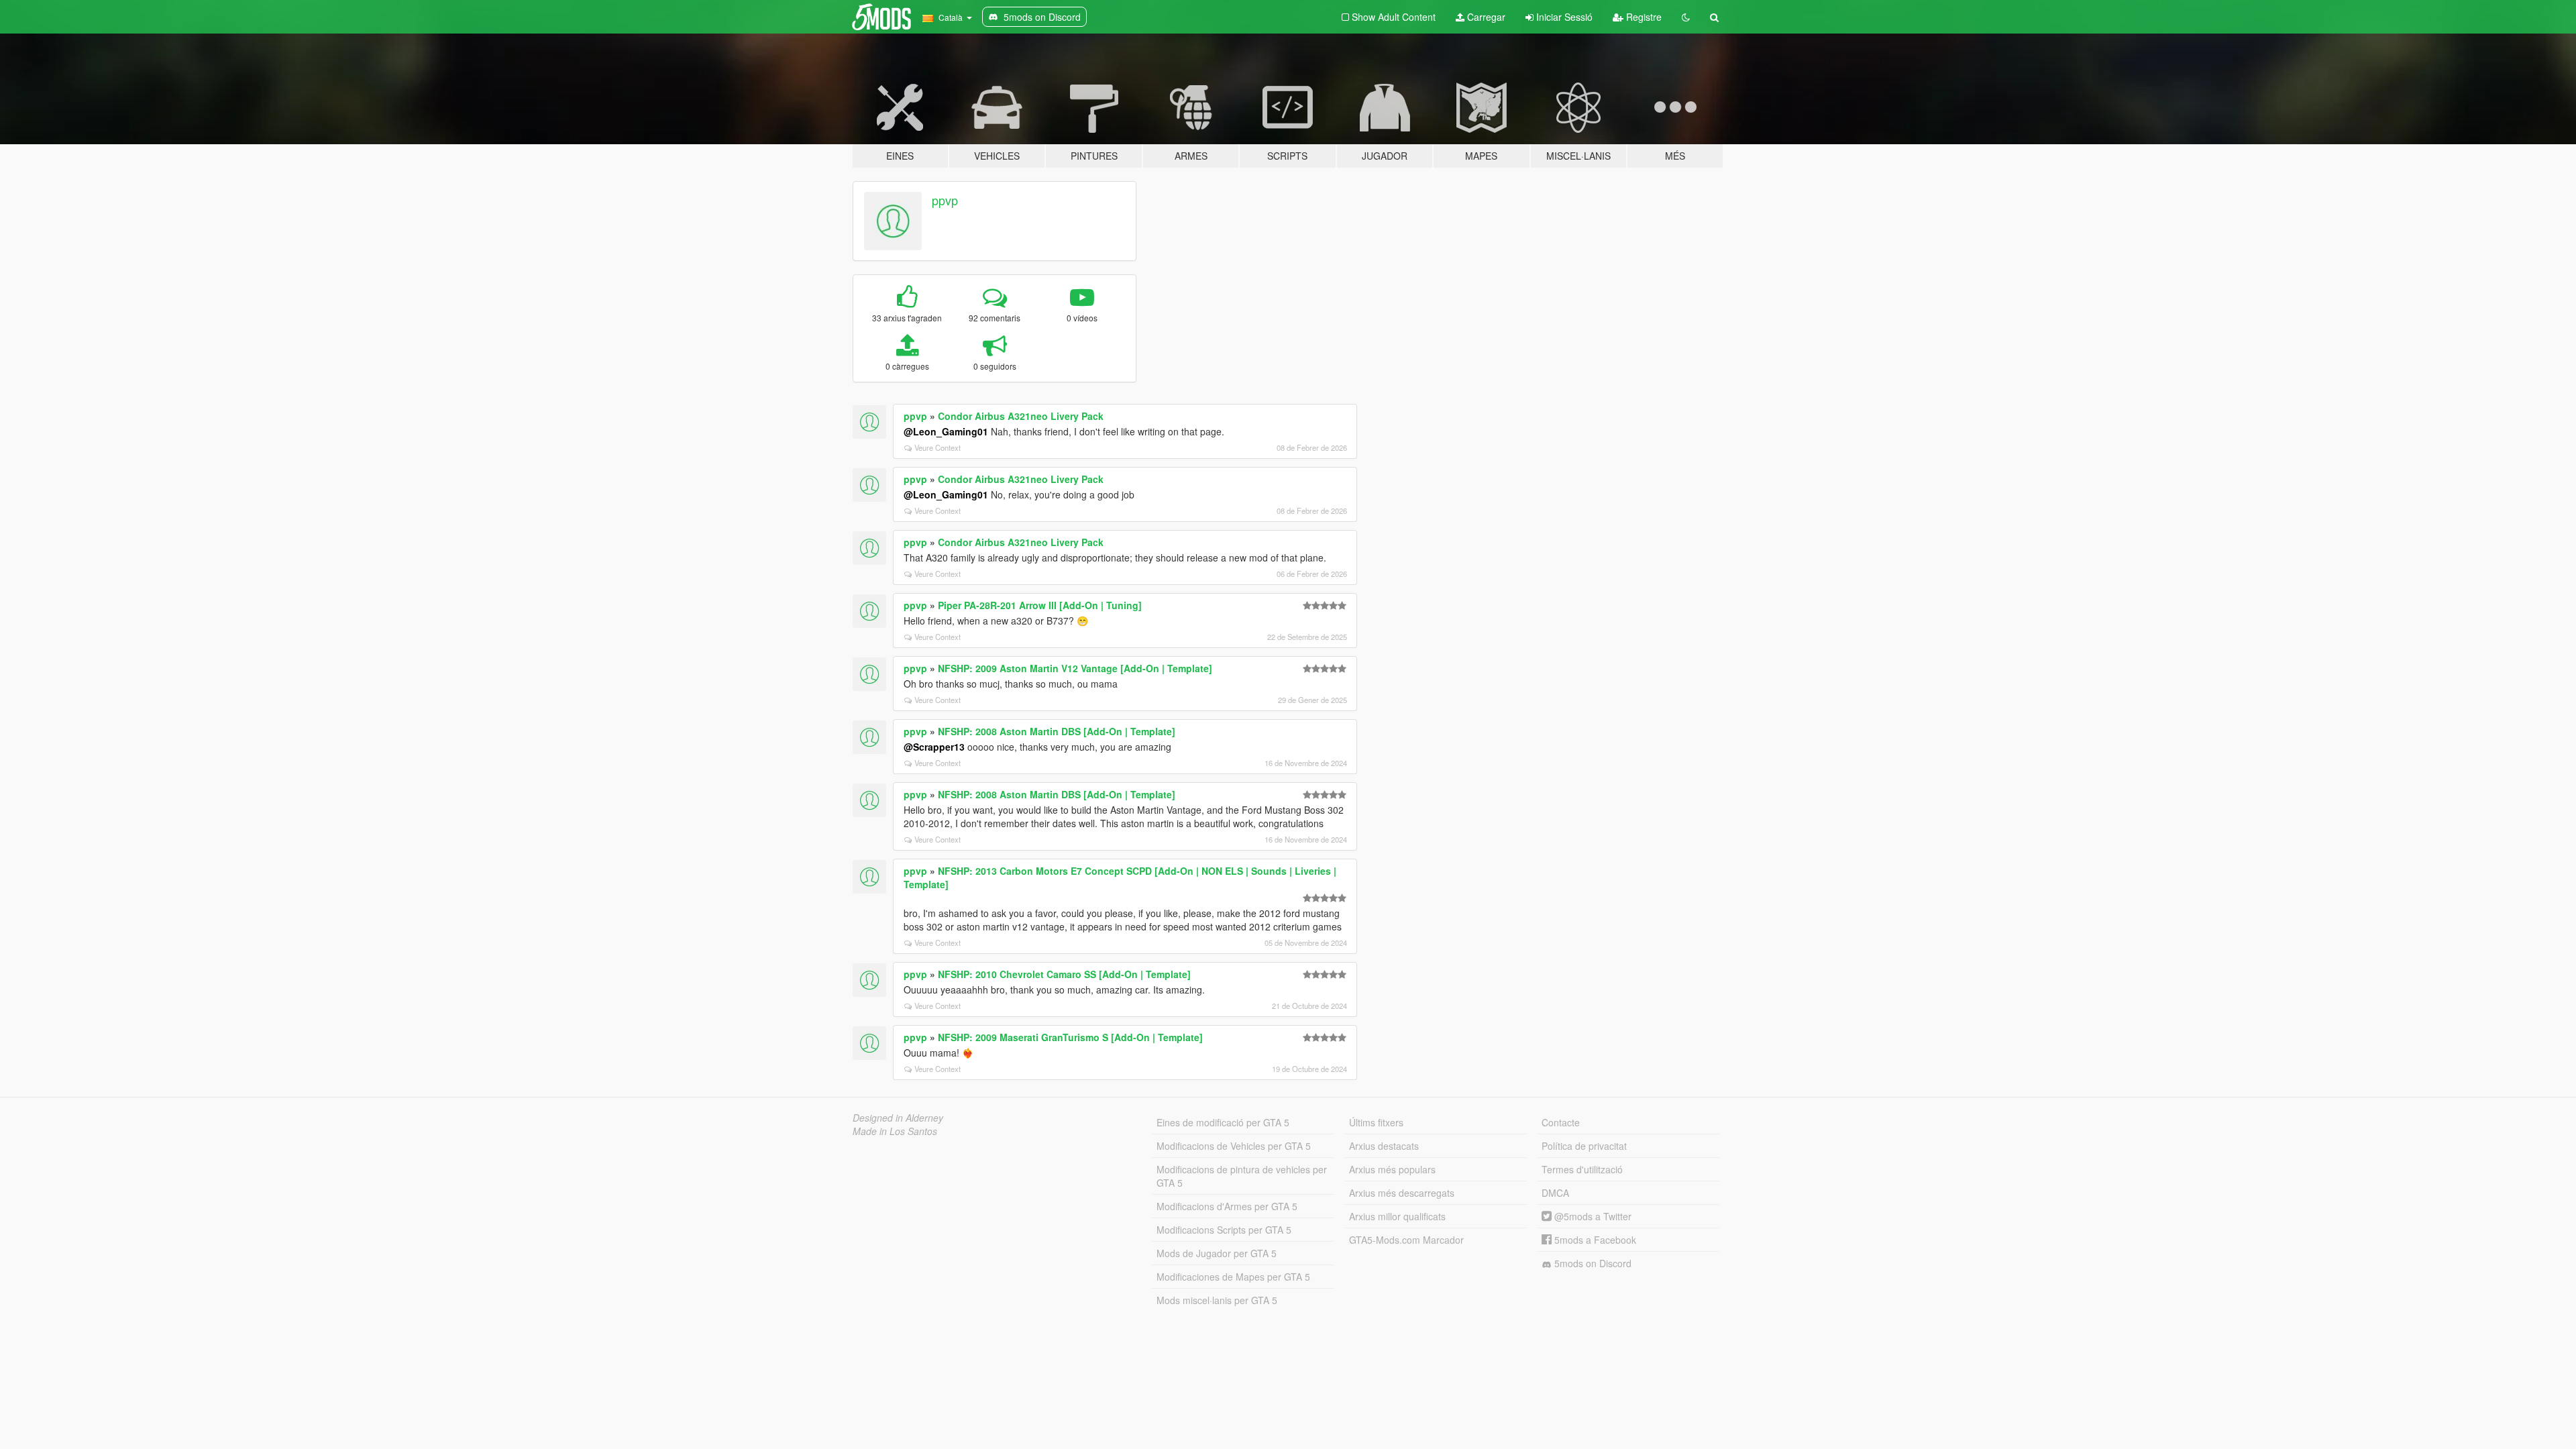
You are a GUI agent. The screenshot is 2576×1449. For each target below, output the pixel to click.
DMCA (1555, 1193)
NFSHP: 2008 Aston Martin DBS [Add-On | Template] (1057, 731)
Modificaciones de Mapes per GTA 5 (1233, 1277)
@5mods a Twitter (1592, 1216)
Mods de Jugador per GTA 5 (1217, 1253)
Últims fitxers (1376, 1122)
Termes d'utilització (1582, 1169)
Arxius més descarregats (1402, 1193)
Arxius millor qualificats (1397, 1216)
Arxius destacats (1384, 1146)
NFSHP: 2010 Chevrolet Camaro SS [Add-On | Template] (1064, 974)
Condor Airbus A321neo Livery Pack (1021, 416)
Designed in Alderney (898, 1118)
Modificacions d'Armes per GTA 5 (1227, 1206)
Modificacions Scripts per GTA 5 (1224, 1230)
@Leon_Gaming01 (946, 431)
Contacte (1561, 1122)
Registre (1643, 17)
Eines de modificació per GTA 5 (1223, 1122)
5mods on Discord (1592, 1263)
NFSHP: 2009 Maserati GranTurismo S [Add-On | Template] (1070, 1037)
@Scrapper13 (934, 747)
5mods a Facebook (1594, 1240)
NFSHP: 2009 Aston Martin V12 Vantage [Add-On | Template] (1075, 668)
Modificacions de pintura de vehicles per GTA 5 (1242, 1176)
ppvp (945, 200)
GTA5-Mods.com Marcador (1406, 1240)
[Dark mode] (1686, 17)
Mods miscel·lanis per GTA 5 (1217, 1300)
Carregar (1485, 17)
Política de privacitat (1584, 1146)
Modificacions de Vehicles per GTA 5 (1234, 1146)
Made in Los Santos (895, 1131)
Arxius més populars (1392, 1169)
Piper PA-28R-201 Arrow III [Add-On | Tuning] (1040, 605)
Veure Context (937, 447)
